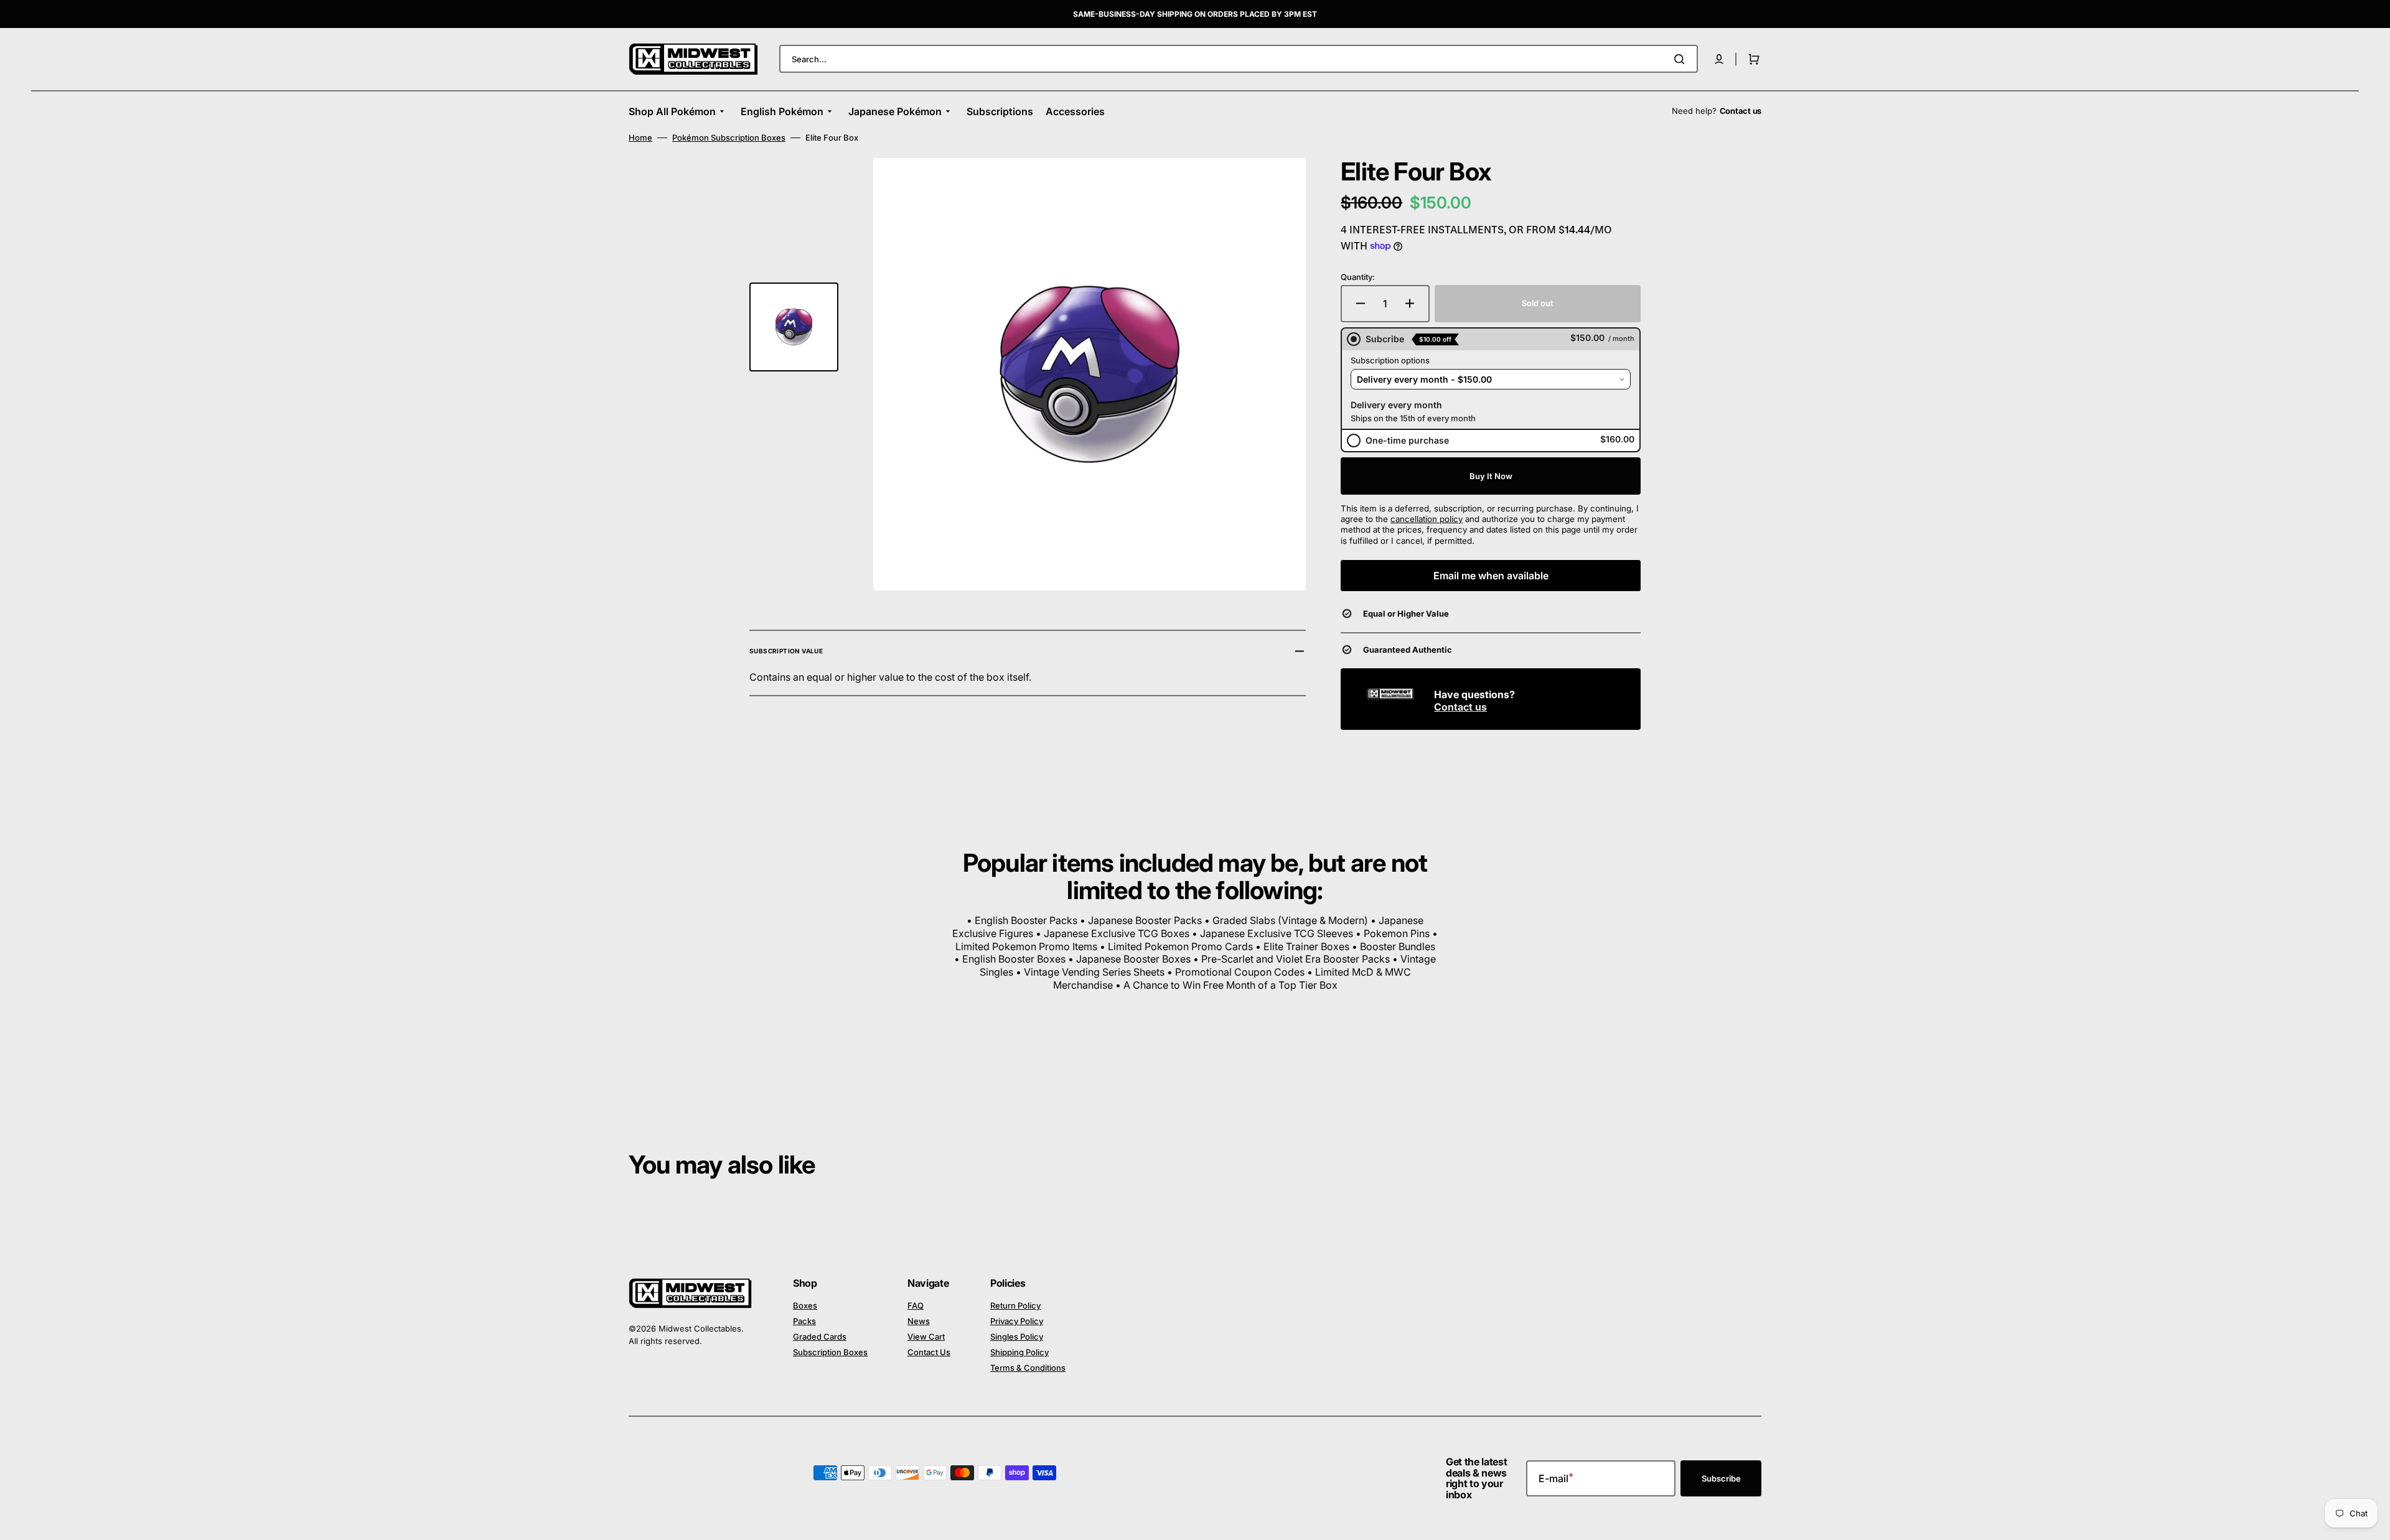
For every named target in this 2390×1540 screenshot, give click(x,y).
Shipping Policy (1019, 1352)
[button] (1719, 59)
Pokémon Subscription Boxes (729, 138)
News (919, 1321)
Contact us (1460, 707)
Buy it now (1491, 476)
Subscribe (1721, 1478)
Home (640, 138)
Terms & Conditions (1028, 1368)
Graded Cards (820, 1337)
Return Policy (1015, 1305)
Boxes (805, 1305)
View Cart (926, 1337)
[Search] (1682, 59)
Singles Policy (1017, 1337)
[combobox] (1239, 59)
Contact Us (929, 1352)
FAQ (916, 1305)
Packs (804, 1321)
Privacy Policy (1017, 1321)
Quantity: (1358, 277)
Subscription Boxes (830, 1352)
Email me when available (1491, 576)
